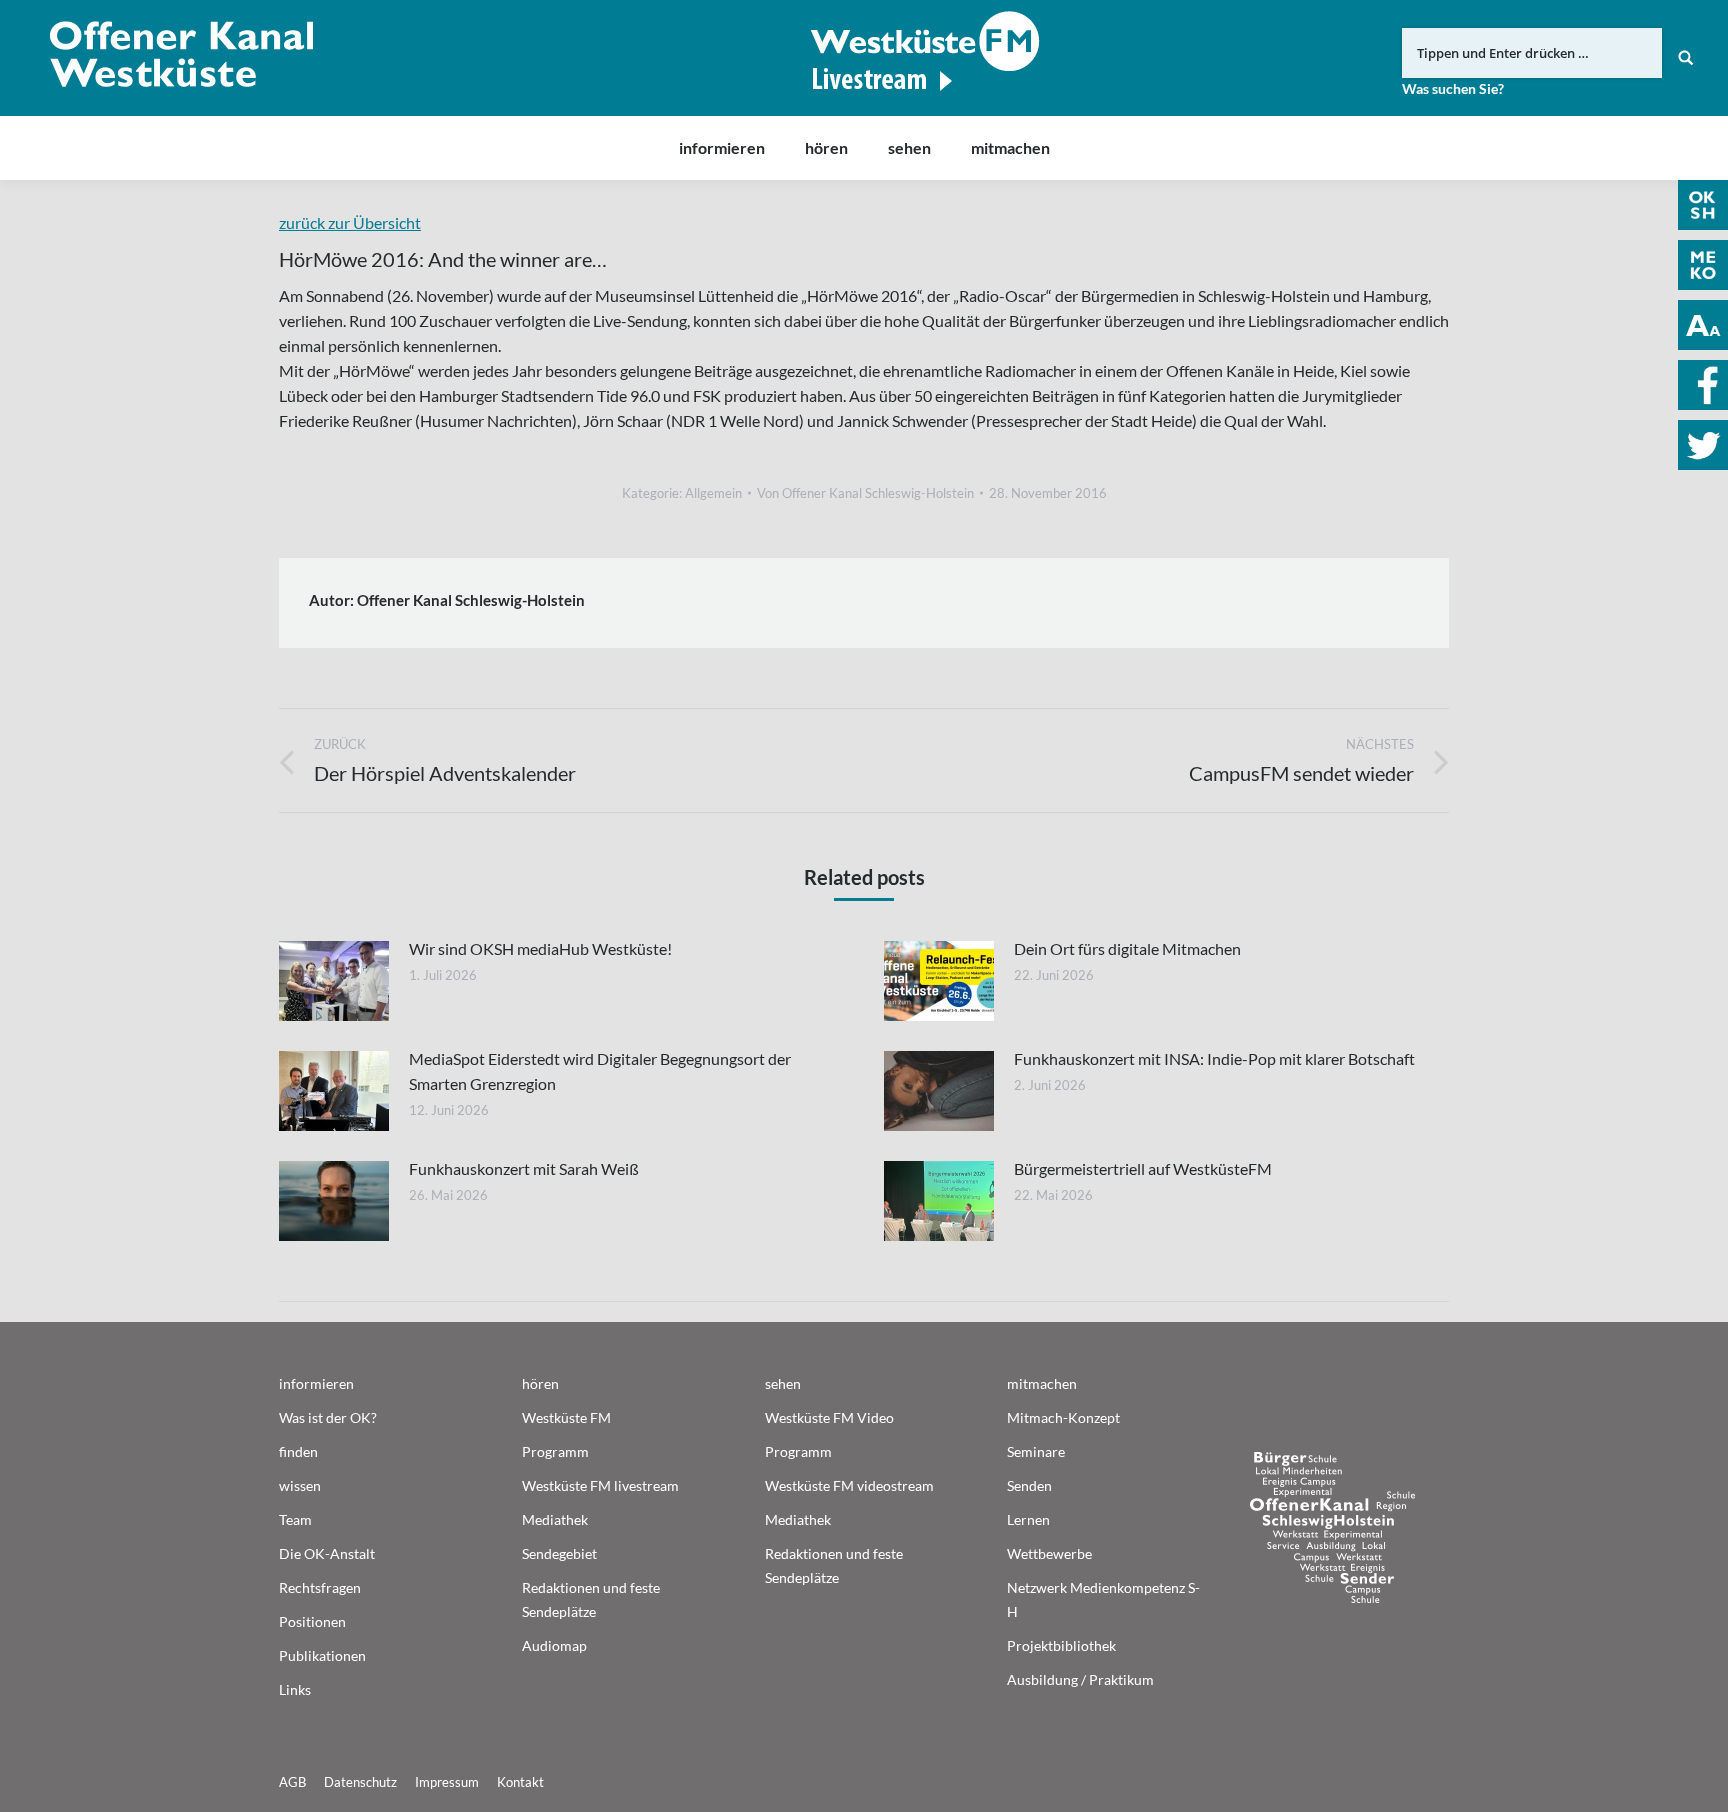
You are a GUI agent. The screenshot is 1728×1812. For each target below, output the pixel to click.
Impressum (447, 1782)
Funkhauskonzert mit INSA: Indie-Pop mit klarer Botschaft (1214, 1058)
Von (865, 493)
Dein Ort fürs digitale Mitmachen (1127, 948)
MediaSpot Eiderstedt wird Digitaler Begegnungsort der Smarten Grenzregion (600, 1071)
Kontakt (520, 1782)
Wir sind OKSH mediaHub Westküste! (540, 948)
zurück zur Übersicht (350, 222)
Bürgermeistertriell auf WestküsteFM (1143, 1168)
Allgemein (713, 493)
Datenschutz (360, 1782)
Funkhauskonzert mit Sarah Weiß (524, 1168)
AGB (292, 1782)
